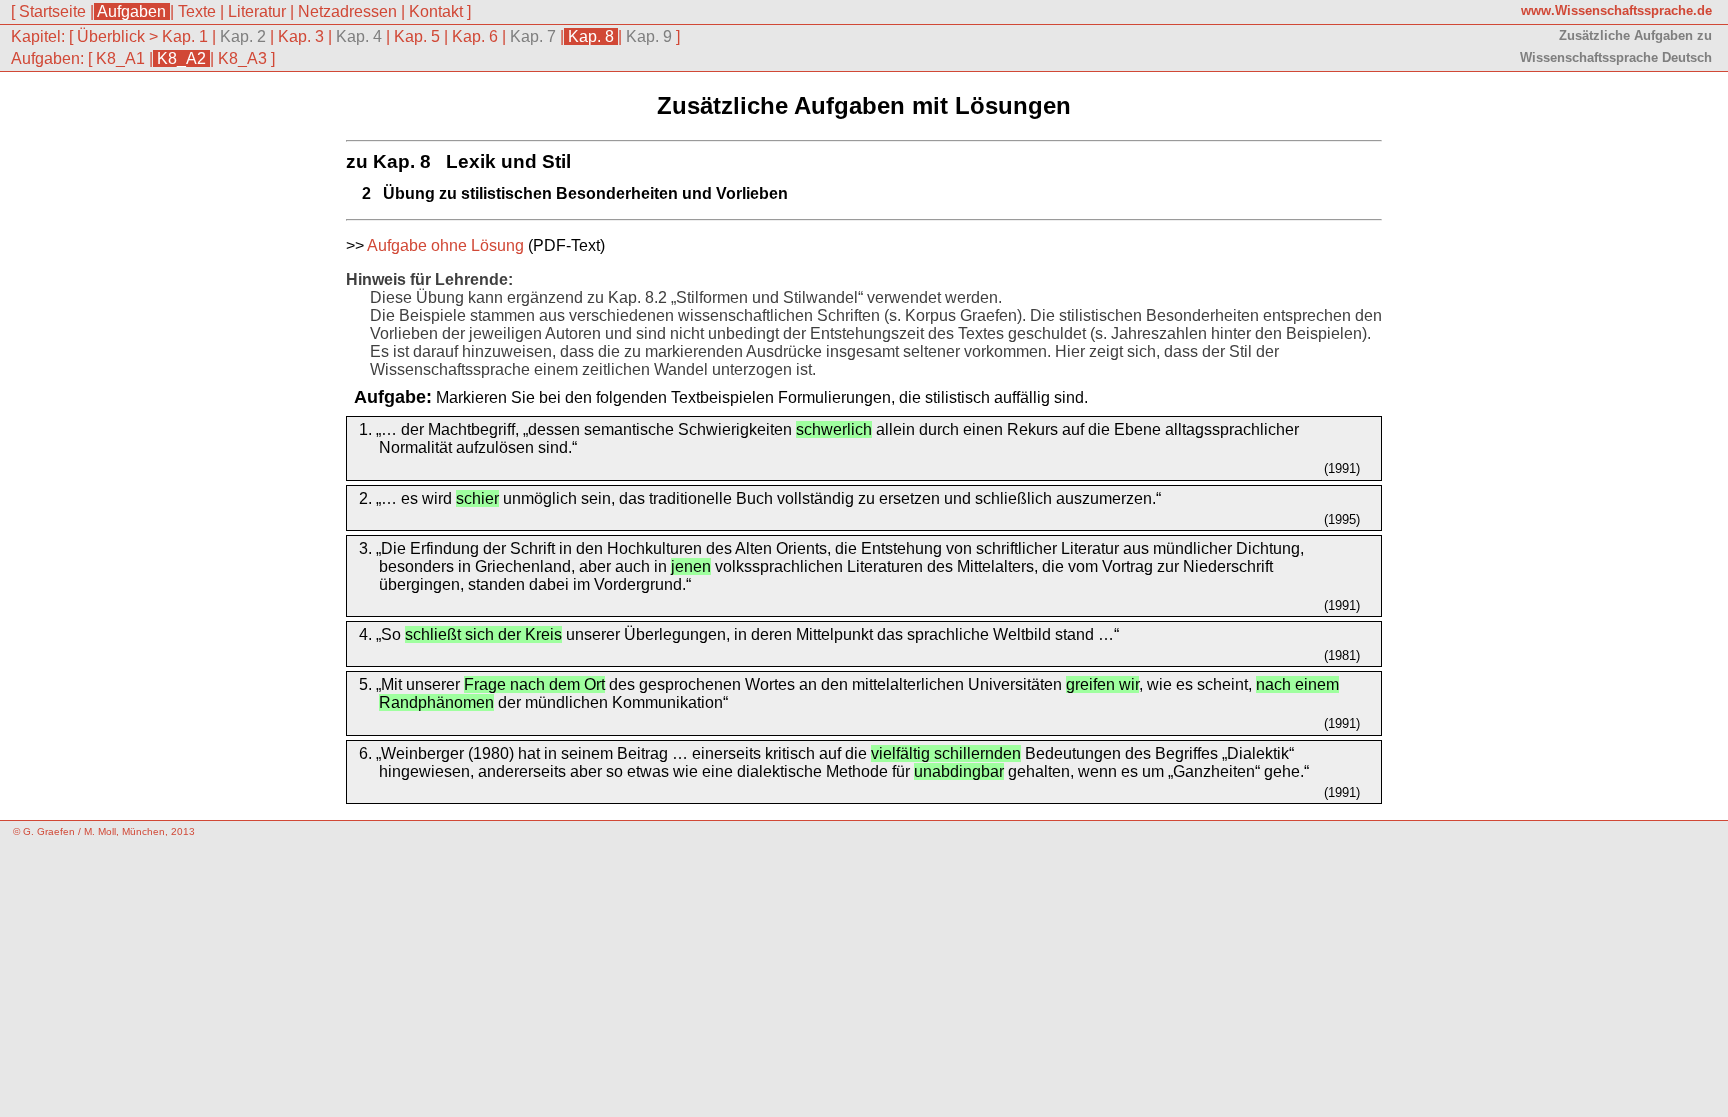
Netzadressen (347, 11)
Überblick (111, 36)
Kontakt (436, 11)
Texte (197, 11)
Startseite (52, 11)
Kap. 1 (185, 36)
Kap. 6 (475, 36)
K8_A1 (120, 58)
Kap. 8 (591, 36)
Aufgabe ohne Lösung (445, 245)
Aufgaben (132, 11)
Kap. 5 (417, 36)
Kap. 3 (301, 36)
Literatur (257, 11)
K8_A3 (242, 58)
